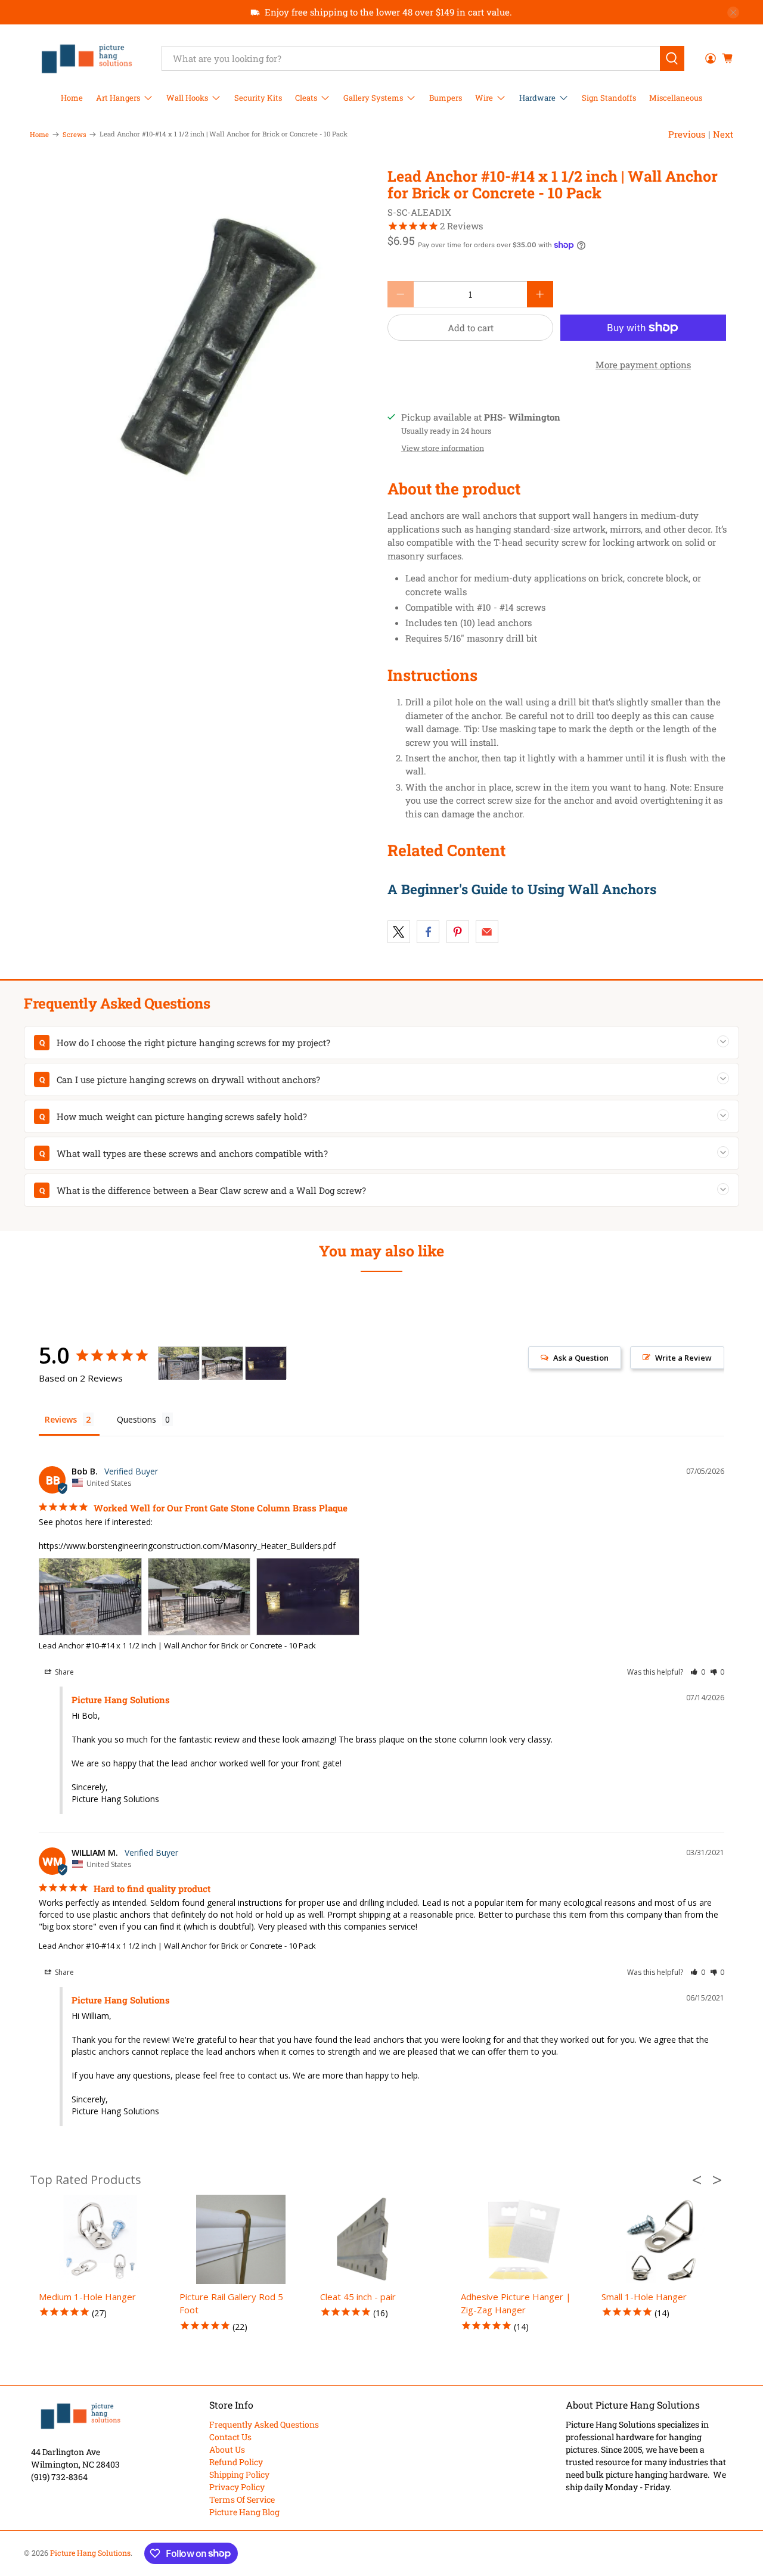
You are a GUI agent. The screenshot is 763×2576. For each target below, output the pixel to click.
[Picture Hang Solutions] (87, 58)
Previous (687, 134)
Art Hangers (118, 98)
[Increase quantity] (540, 294)
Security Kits (258, 98)
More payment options (643, 365)
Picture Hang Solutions (90, 2553)
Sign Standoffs (609, 98)
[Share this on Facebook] (428, 932)
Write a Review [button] (683, 1358)
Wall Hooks (187, 98)
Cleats (306, 98)
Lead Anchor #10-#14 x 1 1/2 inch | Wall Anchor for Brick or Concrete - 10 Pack (177, 1645)
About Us (227, 2449)
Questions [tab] (137, 1419)
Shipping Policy (239, 2474)
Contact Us (230, 2437)
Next (723, 134)
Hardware (537, 98)
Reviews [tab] (61, 1419)
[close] (733, 13)
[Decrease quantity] (401, 294)
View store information (443, 448)
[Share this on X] (399, 932)
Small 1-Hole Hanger (644, 2297)
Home (72, 98)
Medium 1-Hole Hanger (87, 2297)
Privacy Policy (237, 2487)
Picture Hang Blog (244, 2512)
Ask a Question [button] (581, 1358)
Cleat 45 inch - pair (358, 2297)
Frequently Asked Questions (264, 2424)
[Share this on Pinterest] (458, 932)
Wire (484, 98)
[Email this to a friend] (487, 932)
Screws (75, 134)
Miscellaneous (676, 98)
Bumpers (446, 98)
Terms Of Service (242, 2499)
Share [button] (63, 1672)
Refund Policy (236, 2462)
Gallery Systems (373, 98)
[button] (698, 1672)
